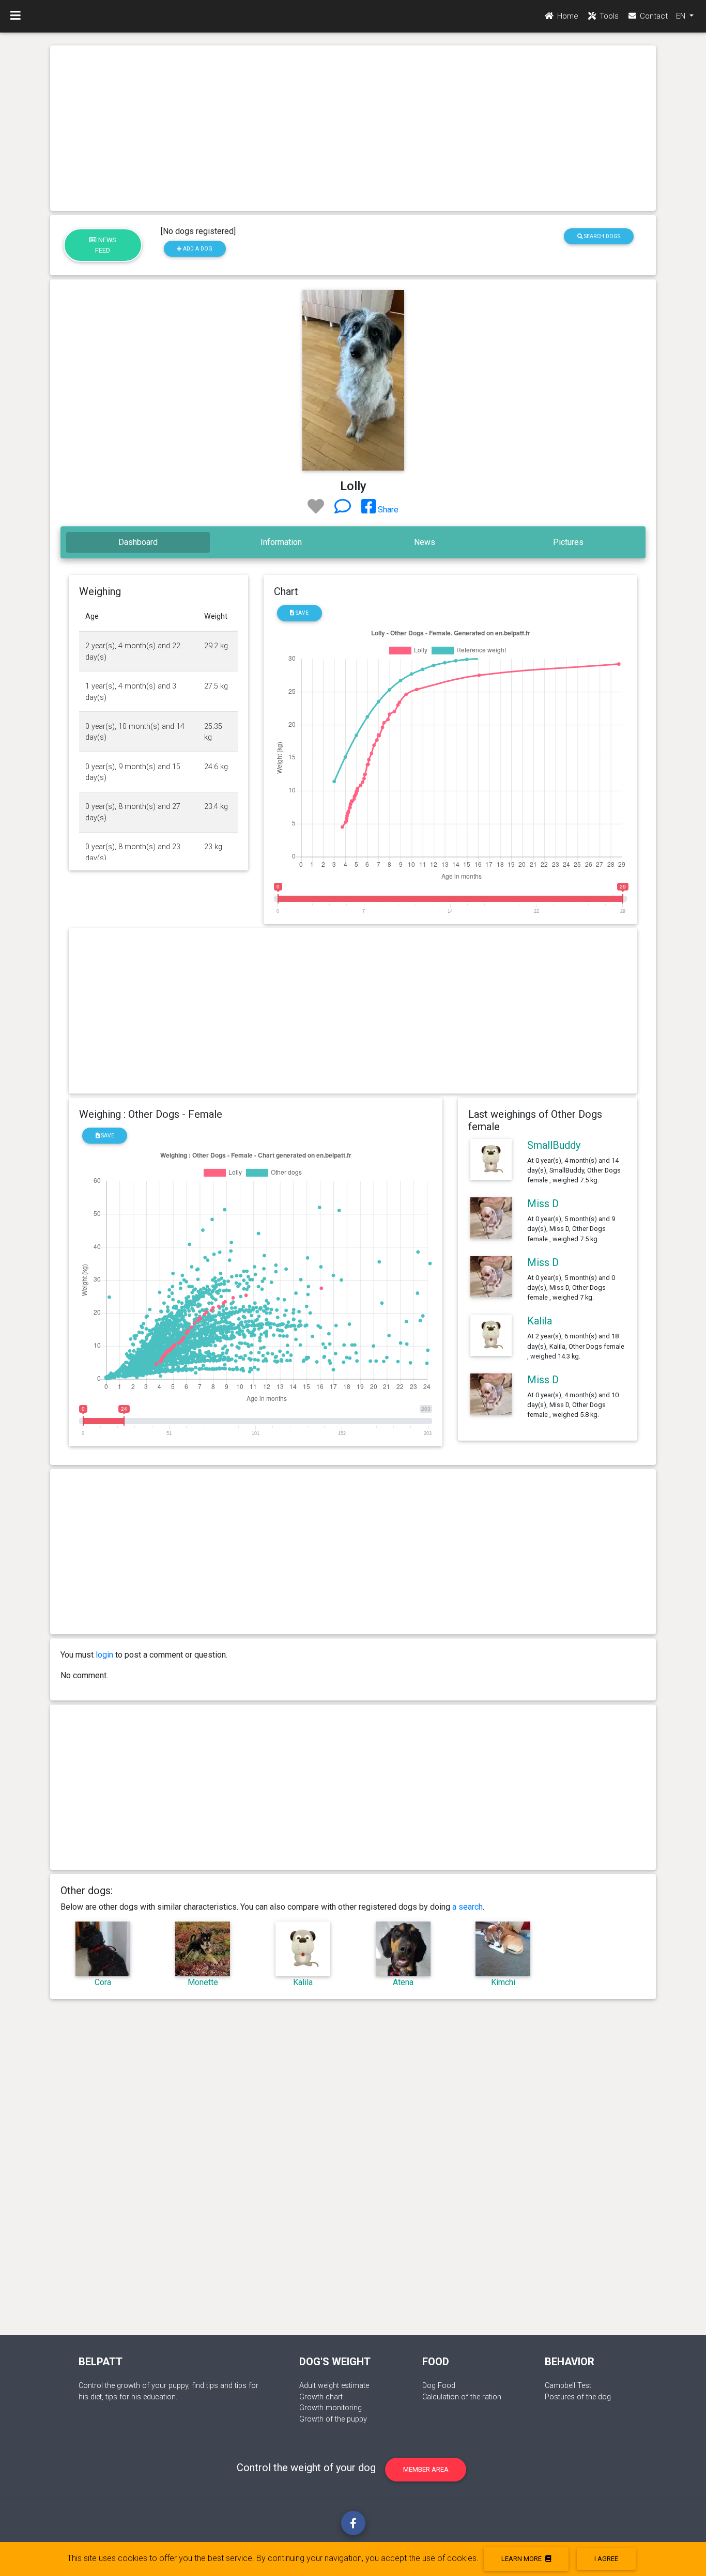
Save (301, 613)
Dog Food (439, 2386)
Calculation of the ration (462, 2397)
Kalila (540, 1321)
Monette (203, 1982)
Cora (103, 1982)
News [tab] (425, 542)
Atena (403, 1982)
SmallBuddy (554, 1145)
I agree (606, 2559)
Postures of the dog (578, 2397)
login (104, 1655)
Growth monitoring (331, 2408)
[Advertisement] (353, 128)
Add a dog (197, 249)
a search (467, 1907)
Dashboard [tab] (138, 542)
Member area (426, 2469)
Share (387, 510)
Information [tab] (281, 542)
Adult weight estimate (334, 2386)
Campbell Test (568, 2386)
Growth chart (321, 2397)
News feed (106, 245)
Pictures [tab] (568, 542)
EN (682, 16)
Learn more (522, 2559)
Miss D (543, 1204)
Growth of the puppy (333, 2419)
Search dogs (601, 236)
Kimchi (503, 1982)
